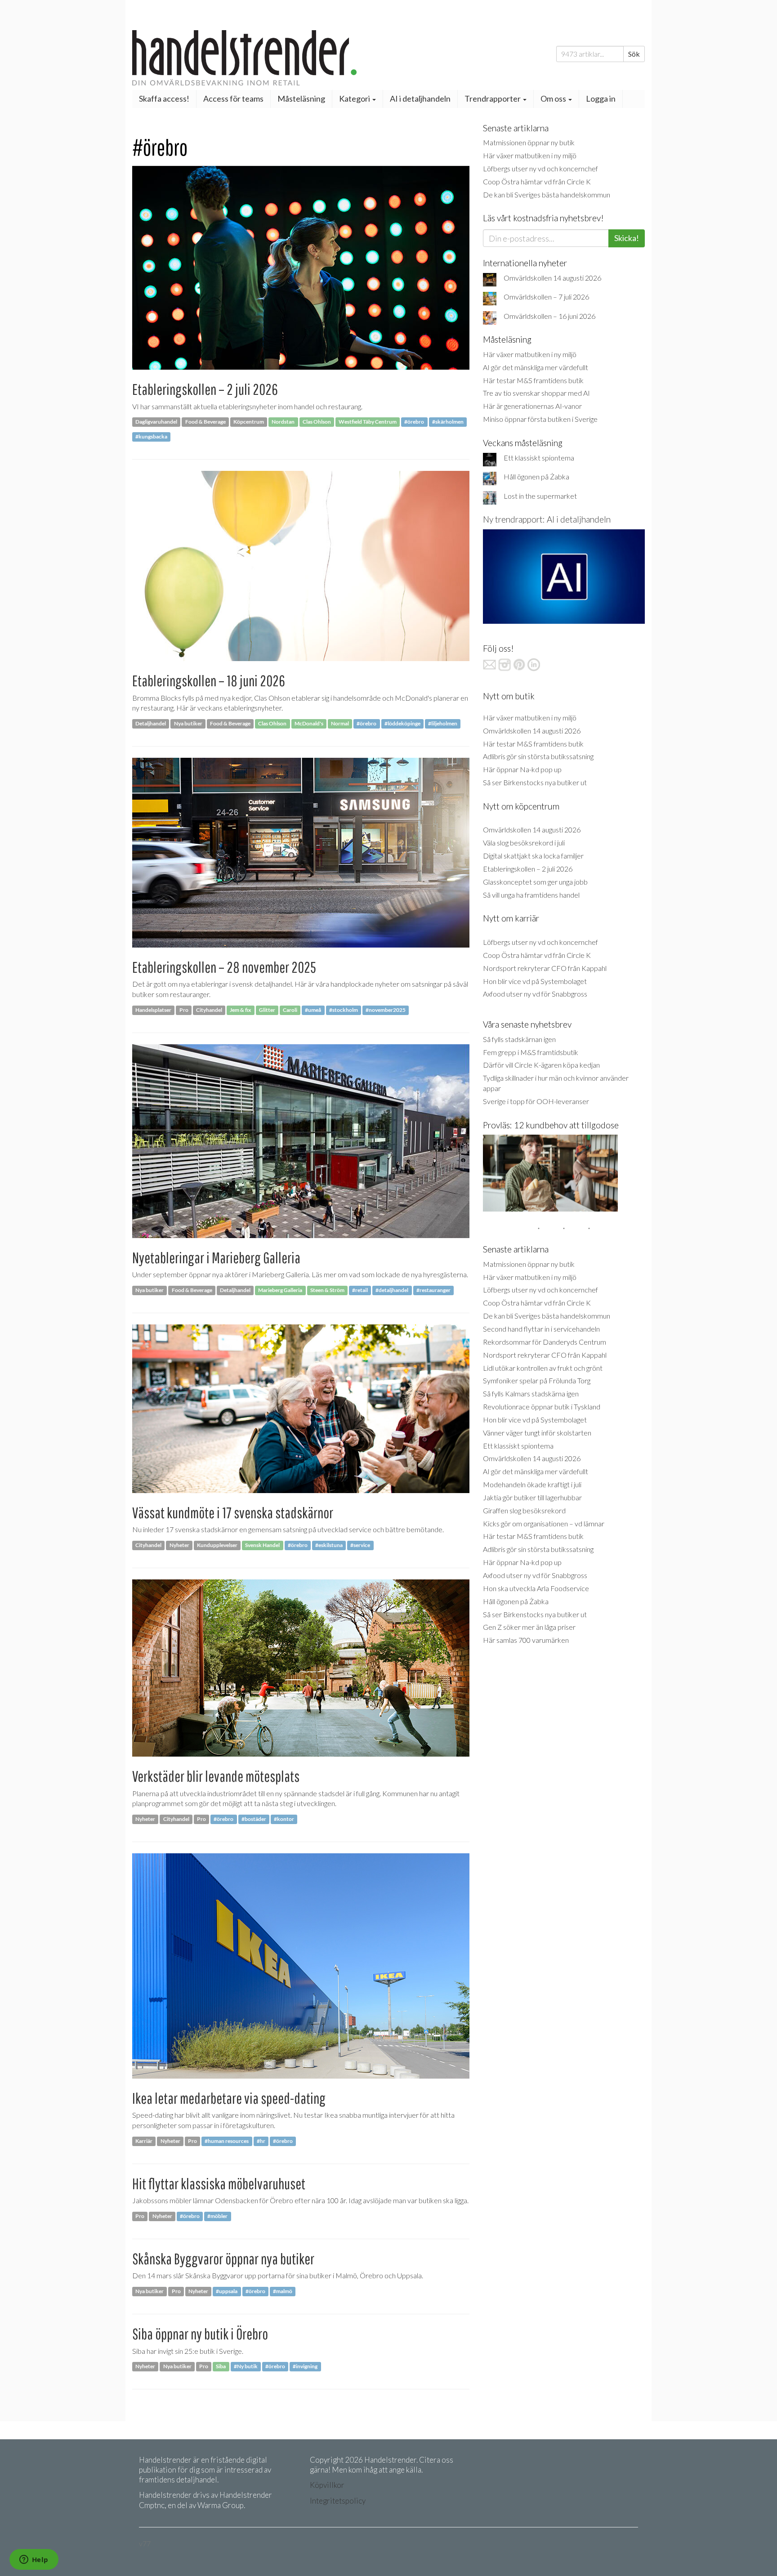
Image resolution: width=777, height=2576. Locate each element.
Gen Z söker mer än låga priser (529, 1627)
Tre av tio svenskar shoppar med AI (536, 393)
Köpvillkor (327, 2485)
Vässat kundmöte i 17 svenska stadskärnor (233, 1513)
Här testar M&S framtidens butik (533, 380)
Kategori (355, 98)
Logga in (601, 98)
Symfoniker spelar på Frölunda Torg (537, 1380)
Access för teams (233, 98)
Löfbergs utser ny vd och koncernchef (540, 168)
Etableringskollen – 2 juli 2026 (205, 389)
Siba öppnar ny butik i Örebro (200, 2334)
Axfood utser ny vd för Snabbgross (535, 994)
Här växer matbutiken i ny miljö (530, 155)
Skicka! (627, 238)
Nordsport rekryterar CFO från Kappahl (545, 968)
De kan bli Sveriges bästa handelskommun (547, 195)
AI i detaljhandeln (420, 98)
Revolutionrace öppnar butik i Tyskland (542, 1407)
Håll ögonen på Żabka (536, 476)
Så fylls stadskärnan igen (519, 1039)
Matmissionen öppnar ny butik (529, 142)
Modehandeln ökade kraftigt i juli (532, 1484)
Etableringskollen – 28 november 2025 (224, 967)
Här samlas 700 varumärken (526, 1640)
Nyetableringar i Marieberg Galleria (216, 1258)
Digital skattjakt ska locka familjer (533, 856)
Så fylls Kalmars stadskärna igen (531, 1393)
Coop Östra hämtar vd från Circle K (537, 181)
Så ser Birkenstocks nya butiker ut (535, 782)
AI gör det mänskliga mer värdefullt (536, 367)
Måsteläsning (301, 98)
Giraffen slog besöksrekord (524, 1510)
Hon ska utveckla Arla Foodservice (536, 1588)
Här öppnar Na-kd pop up (522, 769)
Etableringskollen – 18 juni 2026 (209, 681)
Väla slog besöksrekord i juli (524, 843)
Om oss (554, 98)
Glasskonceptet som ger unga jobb (535, 882)
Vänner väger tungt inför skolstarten (537, 1433)
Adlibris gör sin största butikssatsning (538, 756)
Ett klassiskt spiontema (539, 458)
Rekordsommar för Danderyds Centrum (545, 1342)
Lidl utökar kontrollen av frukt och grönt (543, 1368)
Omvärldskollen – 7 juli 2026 (546, 297)
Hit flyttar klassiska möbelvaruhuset (219, 2184)
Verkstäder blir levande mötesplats (216, 1776)
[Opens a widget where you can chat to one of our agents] (34, 2560)
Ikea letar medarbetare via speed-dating (229, 2098)
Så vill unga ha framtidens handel (531, 895)
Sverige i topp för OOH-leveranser (536, 1101)
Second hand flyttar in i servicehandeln (541, 1329)
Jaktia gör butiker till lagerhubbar (532, 1497)
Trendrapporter (493, 98)
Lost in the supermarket (540, 496)
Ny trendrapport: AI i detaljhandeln (547, 519)
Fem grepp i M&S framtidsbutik (531, 1052)
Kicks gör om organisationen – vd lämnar (544, 1523)
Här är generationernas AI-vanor (532, 406)
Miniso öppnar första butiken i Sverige (540, 419)
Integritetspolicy (338, 2501)
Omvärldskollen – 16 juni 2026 (549, 316)
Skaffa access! (164, 98)
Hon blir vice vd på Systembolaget (535, 981)
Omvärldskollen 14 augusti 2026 (552, 278)
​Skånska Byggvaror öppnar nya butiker (223, 2259)
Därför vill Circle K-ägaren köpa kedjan (541, 1065)
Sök (634, 54)
